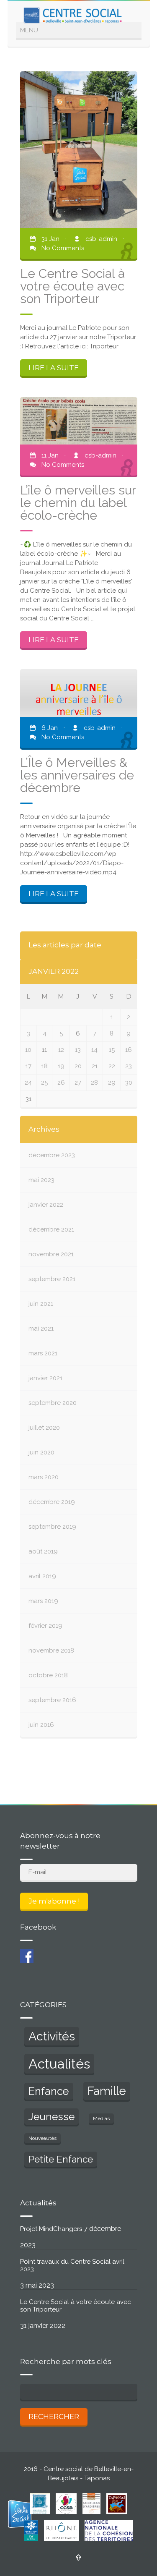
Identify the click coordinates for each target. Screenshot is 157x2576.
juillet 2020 (44, 1428)
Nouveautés (42, 2138)
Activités (52, 2036)
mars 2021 (43, 1353)
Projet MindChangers (51, 2229)
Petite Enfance (61, 2159)
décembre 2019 (52, 1502)
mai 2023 (41, 1180)
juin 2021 (41, 1304)
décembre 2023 (52, 1155)
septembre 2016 (52, 1700)
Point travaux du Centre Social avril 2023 (72, 2265)
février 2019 (45, 1626)
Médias (101, 2118)
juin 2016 (41, 1725)
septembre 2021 (52, 1279)
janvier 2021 (45, 1378)
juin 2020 (41, 1452)
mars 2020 (44, 1477)
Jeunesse (51, 2117)
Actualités (59, 2064)
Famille (107, 2091)
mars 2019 (43, 1601)
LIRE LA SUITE (54, 368)
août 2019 (43, 1551)
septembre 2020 (53, 1403)
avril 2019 (42, 1576)
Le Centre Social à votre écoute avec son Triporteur (76, 2306)
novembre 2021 (51, 1254)
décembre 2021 (51, 1229)
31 (28, 1099)
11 (44, 1050)
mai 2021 (41, 1329)
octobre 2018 (48, 1675)
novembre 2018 (51, 1650)
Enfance (49, 2091)
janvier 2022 (46, 1205)
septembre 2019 (52, 1527)
